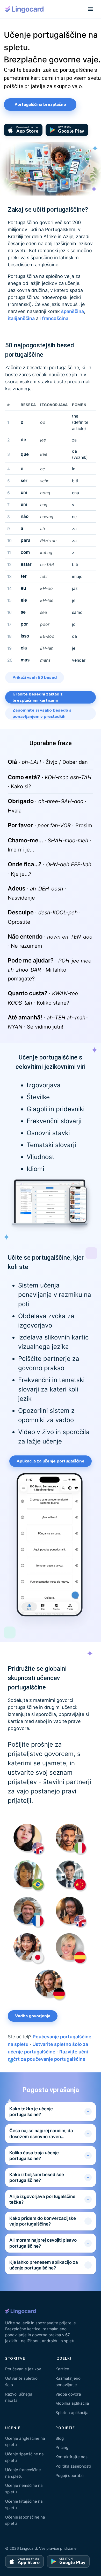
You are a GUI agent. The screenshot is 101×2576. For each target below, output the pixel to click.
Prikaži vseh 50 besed (35, 678)
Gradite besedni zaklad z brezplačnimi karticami (38, 697)
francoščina (55, 318)
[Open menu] (90, 9)
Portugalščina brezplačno (40, 105)
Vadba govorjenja (33, 2016)
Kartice (62, 2369)
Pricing (62, 2447)
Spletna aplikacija (72, 2413)
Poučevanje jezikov (23, 2369)
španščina (73, 311)
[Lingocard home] (25, 9)
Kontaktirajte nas (71, 2457)
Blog (60, 2438)
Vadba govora (68, 2394)
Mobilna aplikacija (72, 2403)
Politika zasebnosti (73, 2466)
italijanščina (21, 318)
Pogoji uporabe (70, 2476)
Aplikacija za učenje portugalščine (51, 1461)
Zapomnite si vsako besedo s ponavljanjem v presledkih (42, 713)
